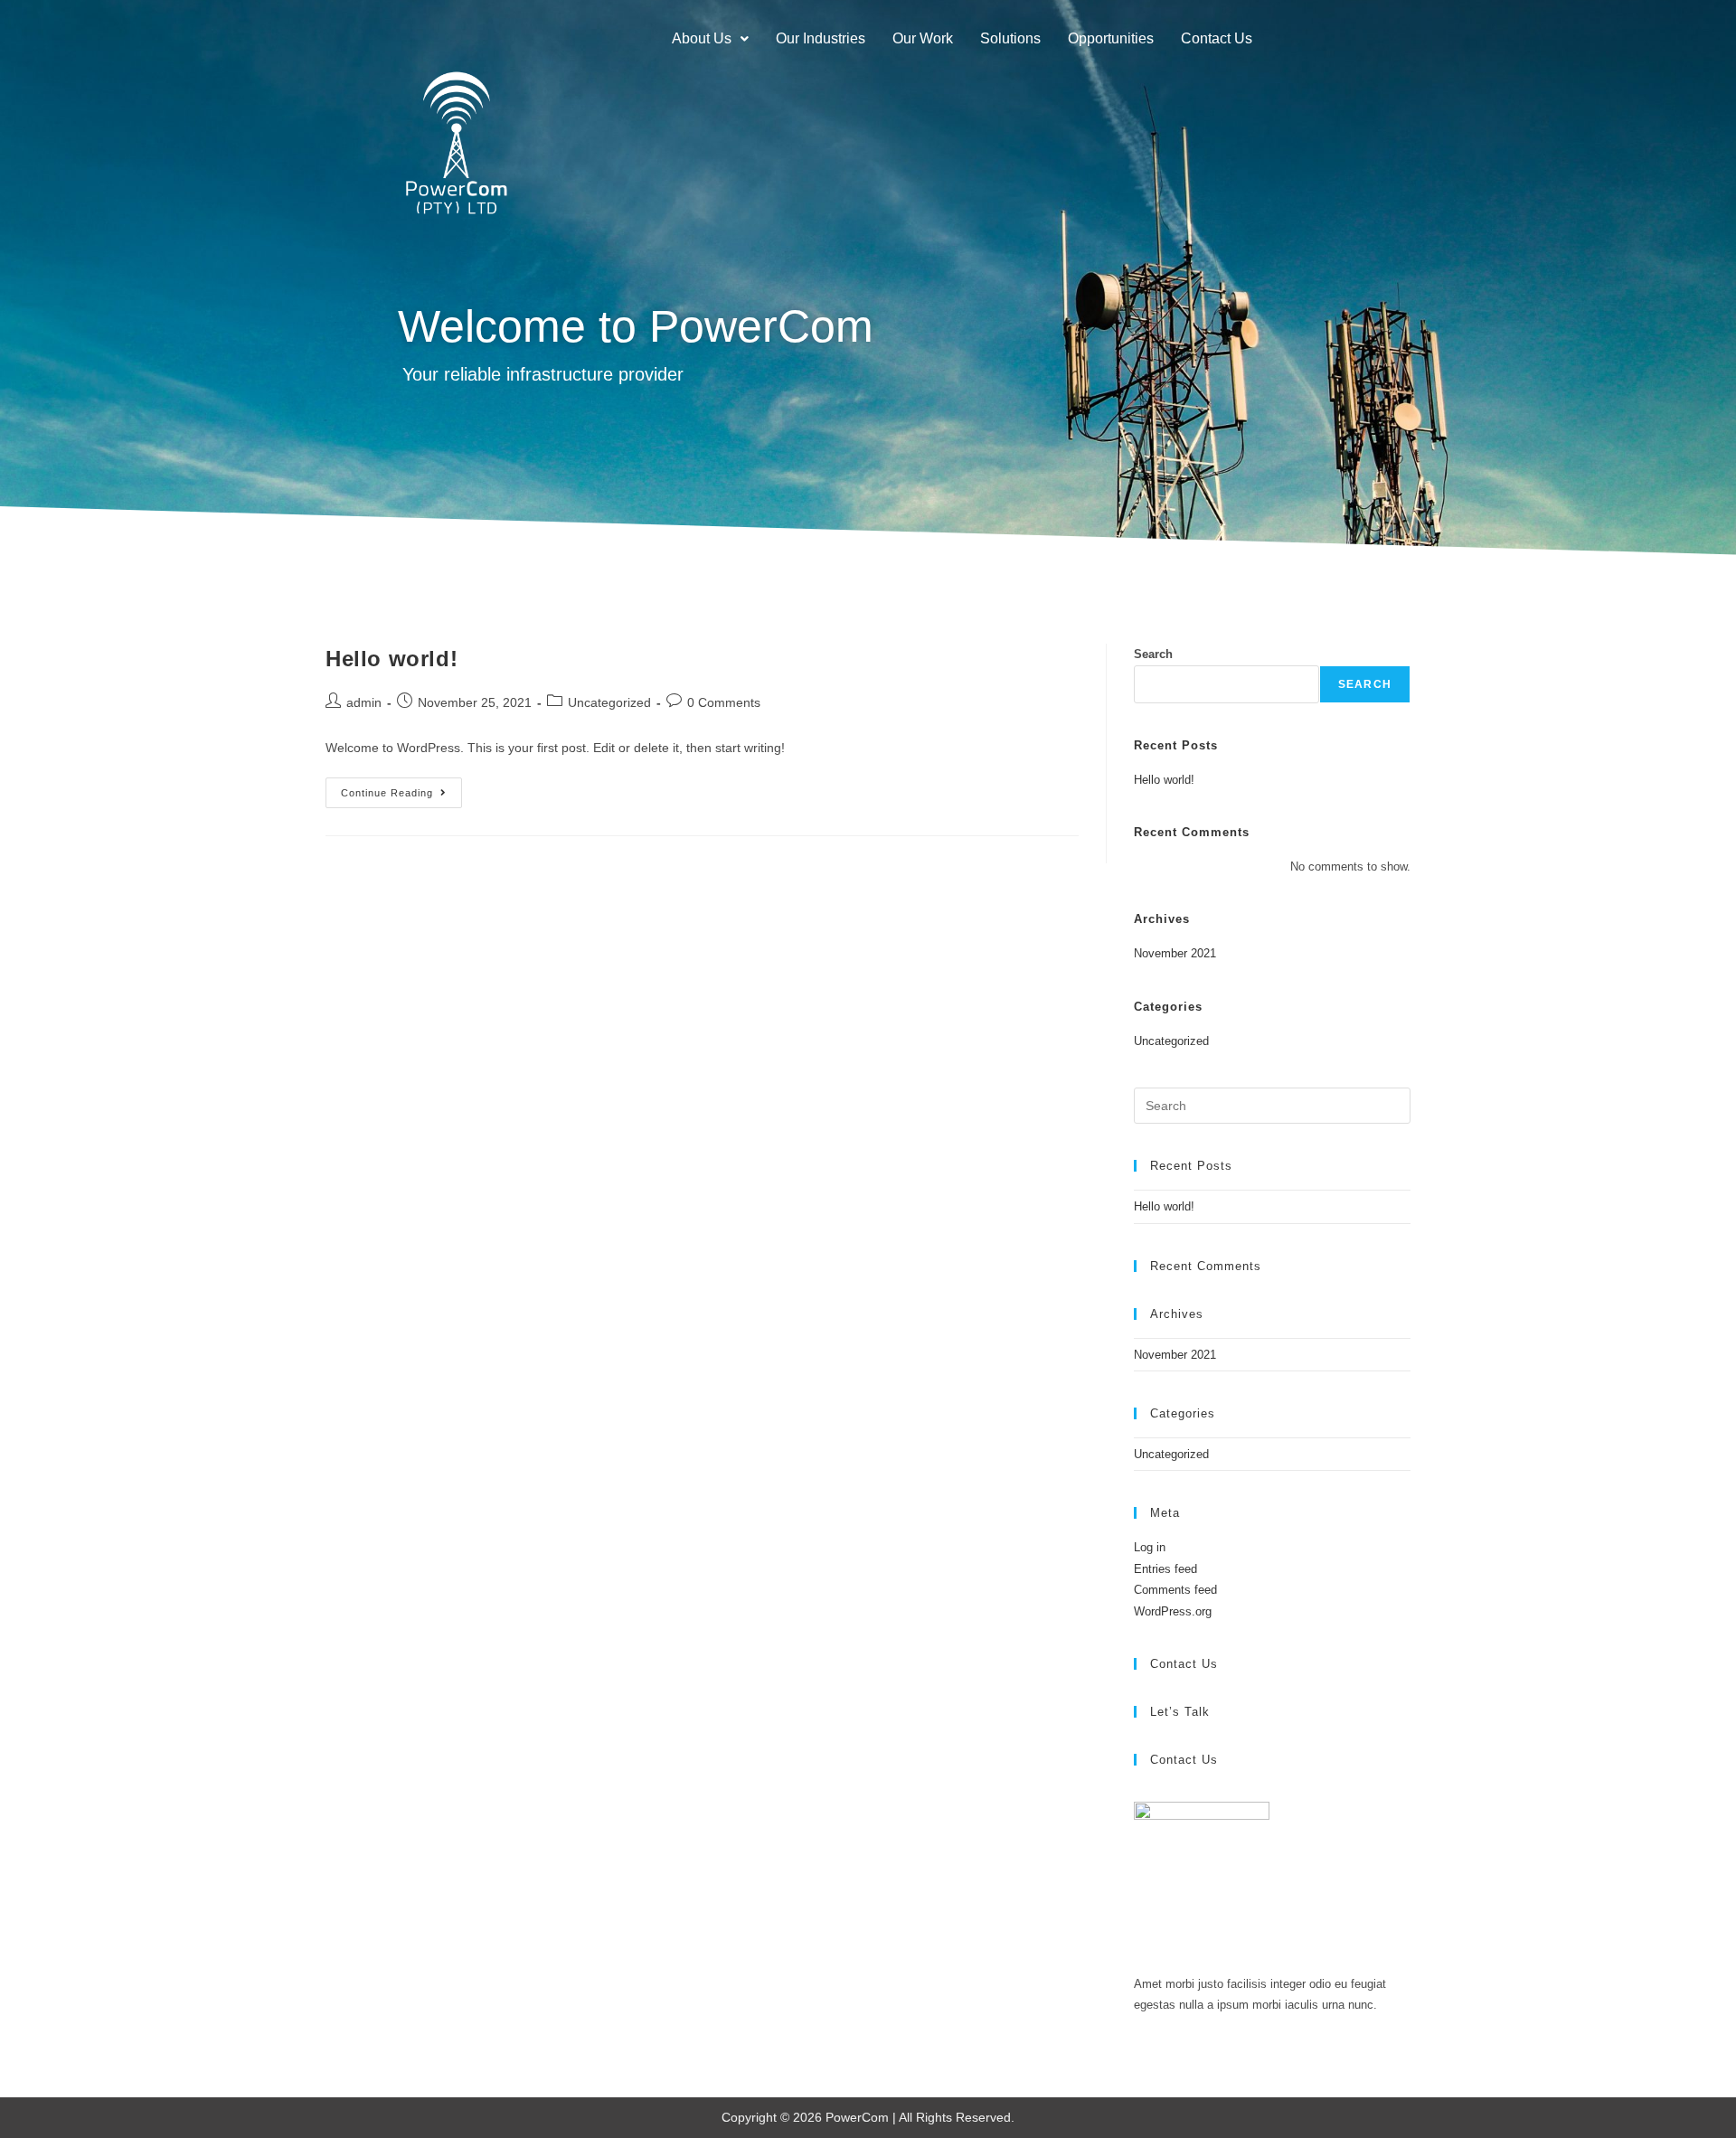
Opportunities (1111, 38)
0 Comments (724, 702)
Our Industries (821, 38)
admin (364, 702)
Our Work (923, 38)
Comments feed (1175, 1590)
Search (1153, 654)
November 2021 (1175, 953)
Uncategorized (609, 702)
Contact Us (1217, 38)
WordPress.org (1173, 1611)
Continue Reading (401, 788)
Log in (1150, 1547)
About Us (702, 38)
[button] (710, 39)
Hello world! (392, 659)
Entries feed (1165, 1569)
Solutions (1010, 38)
